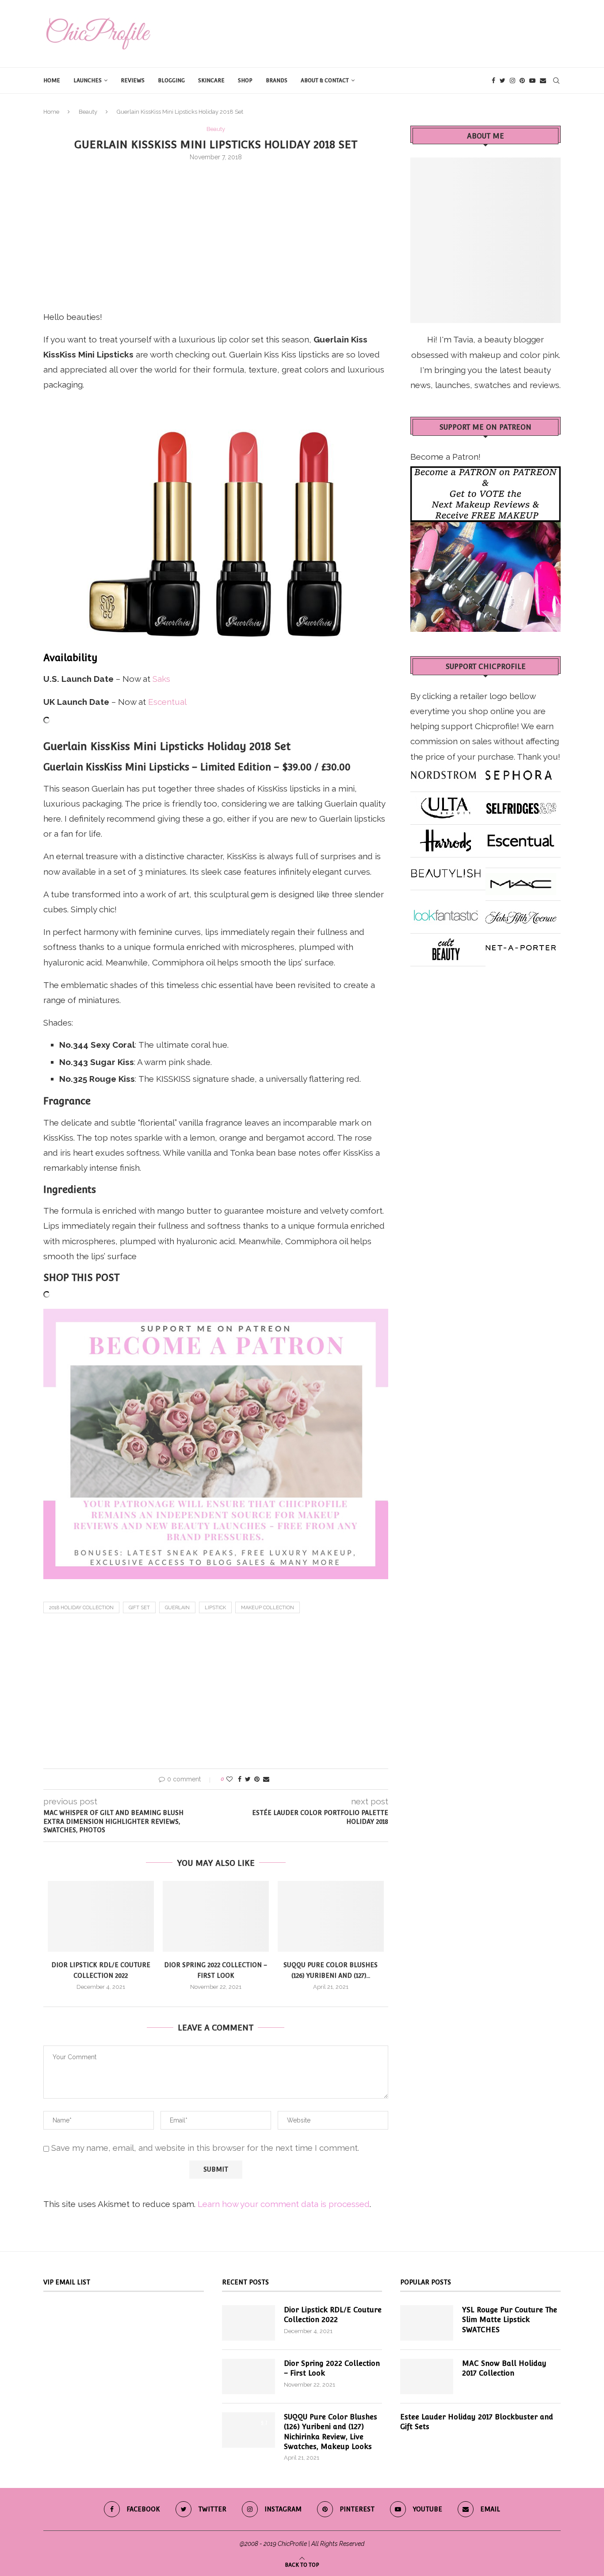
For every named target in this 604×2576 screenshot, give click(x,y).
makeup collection (268, 1608)
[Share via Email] (266, 1779)
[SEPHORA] (519, 772)
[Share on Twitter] (248, 1779)
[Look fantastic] (446, 913)
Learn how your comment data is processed (284, 2204)
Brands (277, 81)
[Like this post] (229, 1779)
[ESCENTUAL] (521, 837)
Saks (161, 679)
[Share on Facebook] (240, 1779)
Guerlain (177, 1608)
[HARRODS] (446, 837)
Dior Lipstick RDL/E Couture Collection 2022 (333, 2315)
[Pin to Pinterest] (257, 1779)
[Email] (543, 81)
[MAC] (521, 880)
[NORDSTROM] (443, 772)
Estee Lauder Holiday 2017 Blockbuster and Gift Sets (477, 2422)
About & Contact (325, 81)
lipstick (215, 1608)
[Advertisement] (216, 234)
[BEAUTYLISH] (446, 870)
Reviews (133, 81)
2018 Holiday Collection (81, 1608)
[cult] (446, 946)
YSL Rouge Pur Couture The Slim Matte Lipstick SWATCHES (510, 2320)
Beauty (88, 112)
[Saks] (521, 913)
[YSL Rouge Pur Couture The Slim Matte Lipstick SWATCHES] (427, 2323)
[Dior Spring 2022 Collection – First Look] (216, 1916)
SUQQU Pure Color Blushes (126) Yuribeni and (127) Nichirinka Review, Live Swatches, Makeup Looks (331, 2432)
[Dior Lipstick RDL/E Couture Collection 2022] (101, 1916)
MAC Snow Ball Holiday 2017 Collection (504, 2368)
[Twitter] (503, 81)
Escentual (167, 702)
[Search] (556, 81)
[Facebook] (493, 81)
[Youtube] (532, 81)
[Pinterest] (522, 81)
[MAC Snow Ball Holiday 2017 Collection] (427, 2376)
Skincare (211, 81)
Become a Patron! (445, 457)
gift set (139, 1608)
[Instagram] (512, 81)
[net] (521, 946)
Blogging (171, 81)
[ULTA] (446, 804)
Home (52, 81)
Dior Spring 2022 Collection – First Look (332, 2368)
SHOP (245, 81)
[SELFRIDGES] (521, 804)
